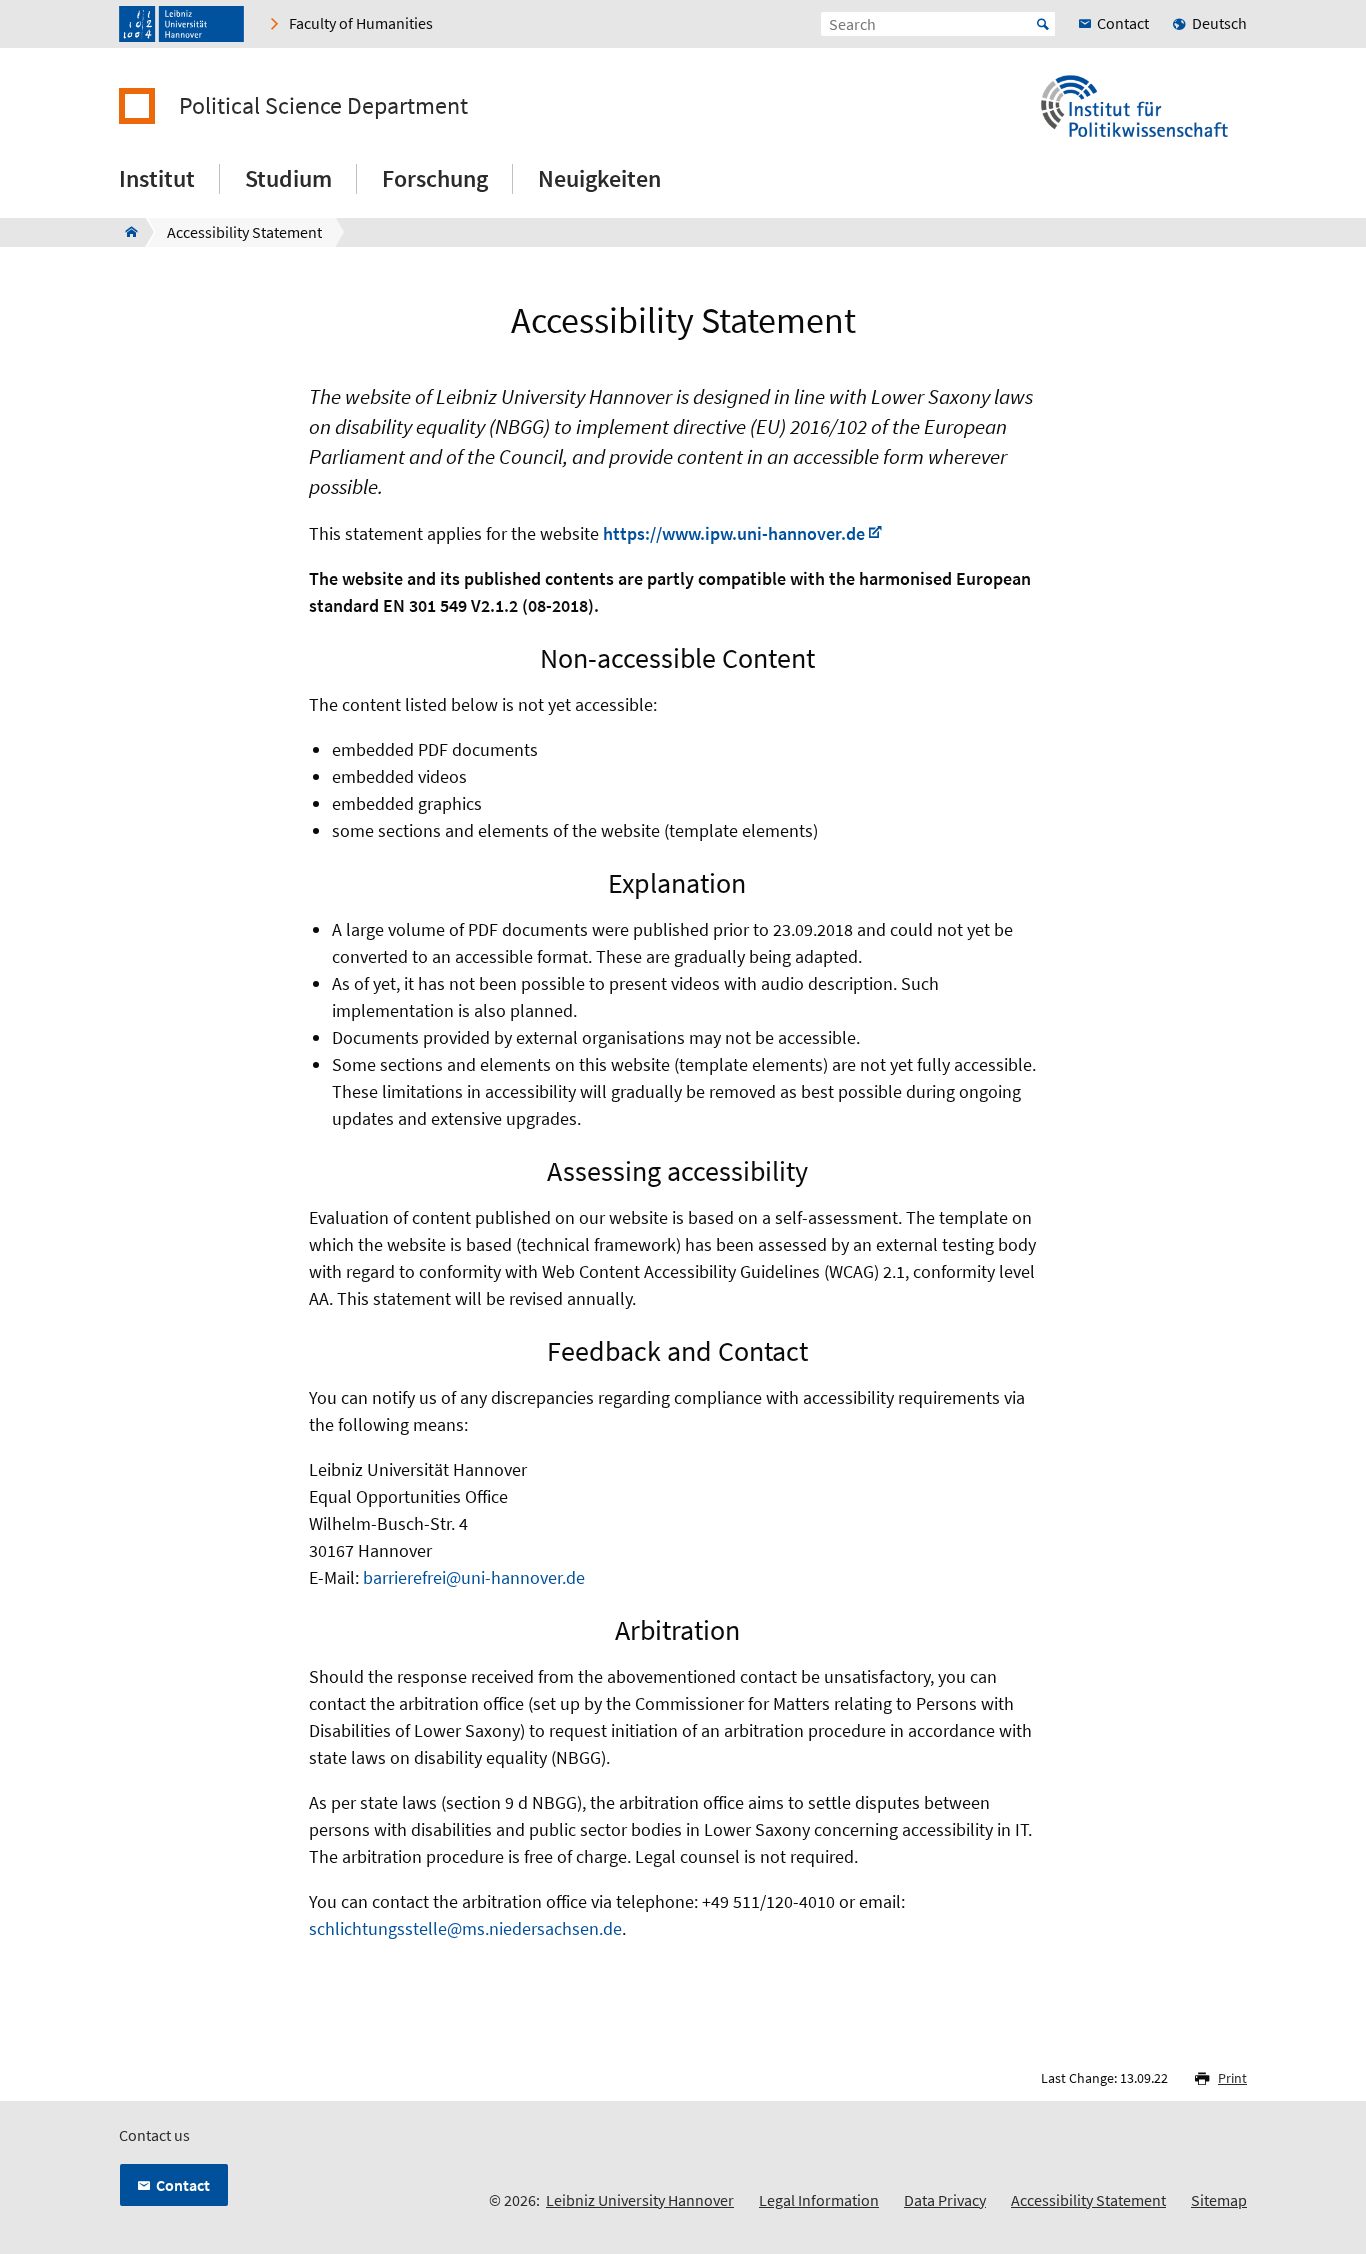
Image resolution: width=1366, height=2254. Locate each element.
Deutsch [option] (1219, 23)
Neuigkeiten (599, 178)
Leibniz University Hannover (640, 2200)
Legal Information (819, 2200)
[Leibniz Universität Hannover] (181, 24)
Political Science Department (323, 106)
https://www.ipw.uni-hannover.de (734, 533)
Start (1043, 24)
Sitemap (1219, 2200)
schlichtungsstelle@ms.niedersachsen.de (465, 1928)
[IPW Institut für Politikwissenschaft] (125, 232)
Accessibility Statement (1088, 2200)
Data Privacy (945, 2200)
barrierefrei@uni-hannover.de (474, 1577)
